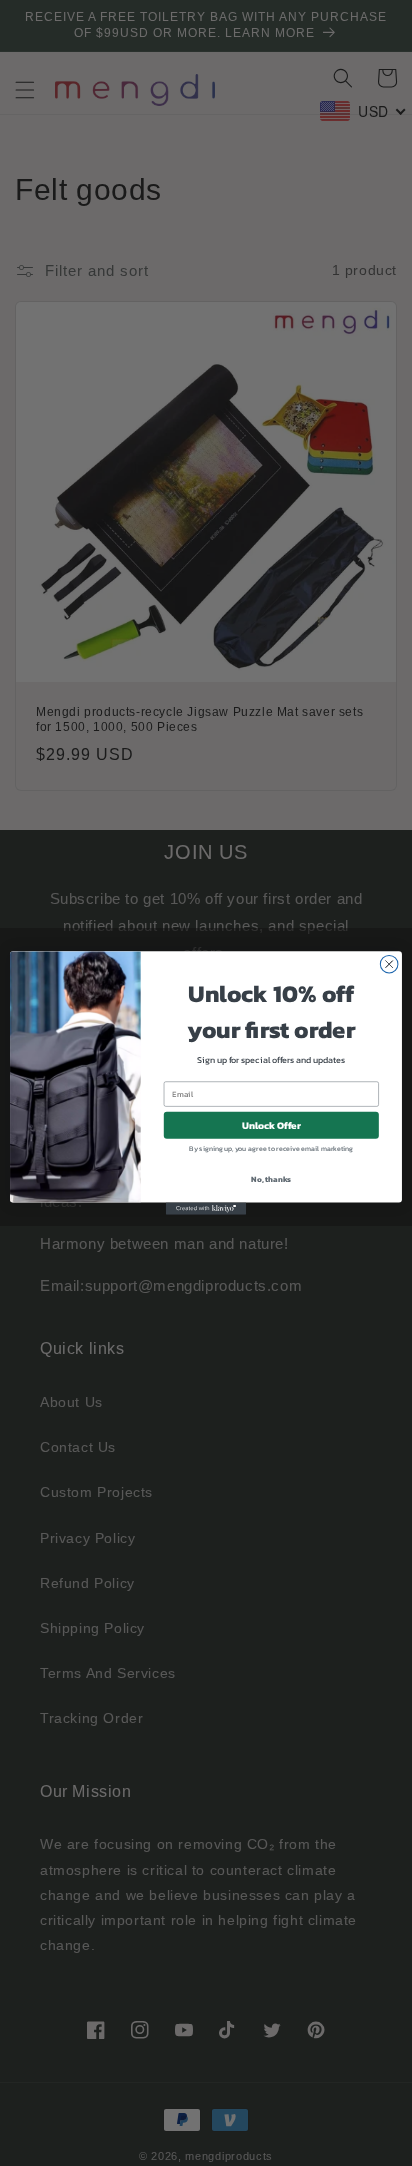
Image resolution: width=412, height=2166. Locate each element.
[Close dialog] (389, 964)
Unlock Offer (271, 1125)
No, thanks (271, 1179)
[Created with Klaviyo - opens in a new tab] (206, 1209)
